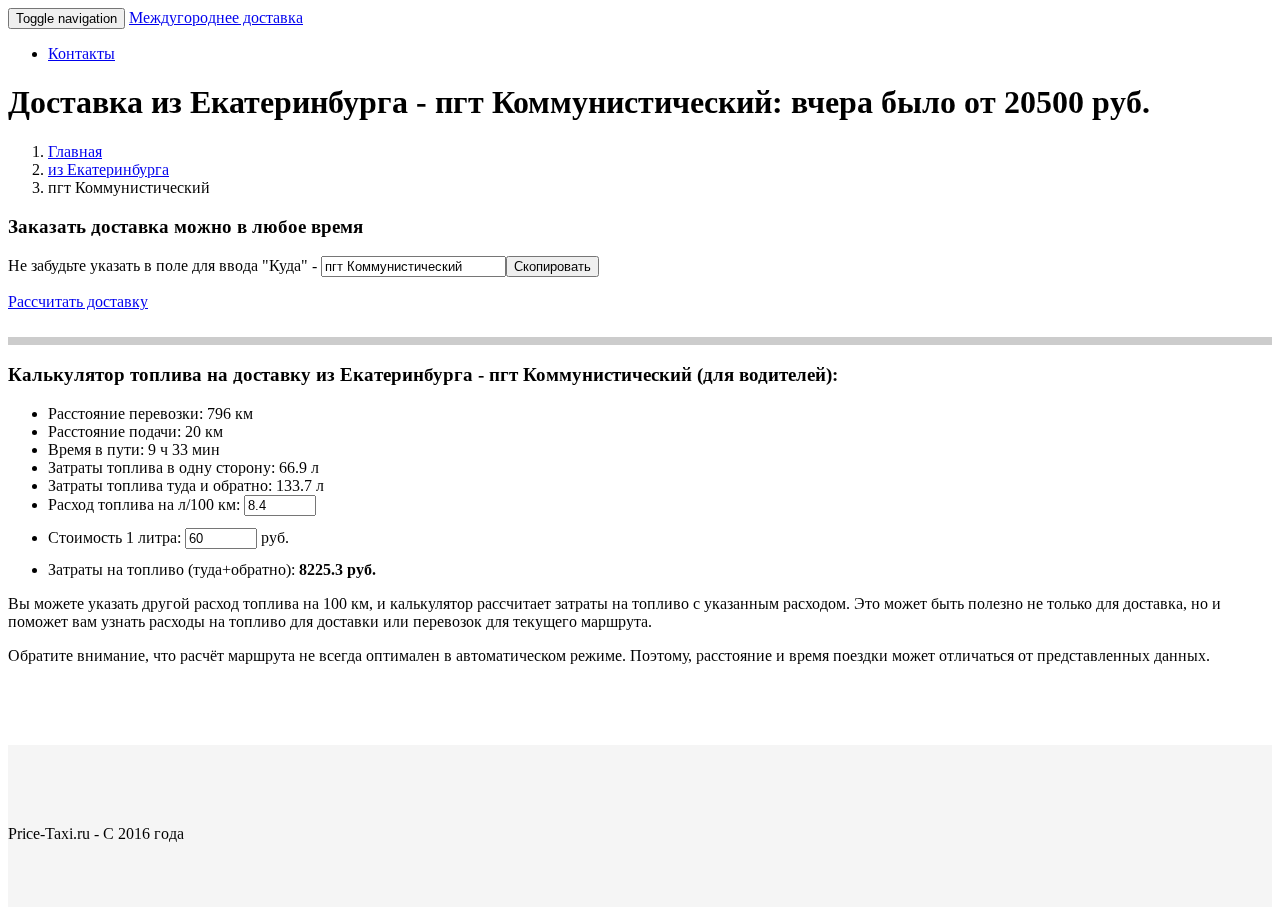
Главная (75, 151)
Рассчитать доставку (78, 301)
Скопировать (552, 266)
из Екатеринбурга (108, 169)
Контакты (81, 53)
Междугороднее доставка (216, 17)
